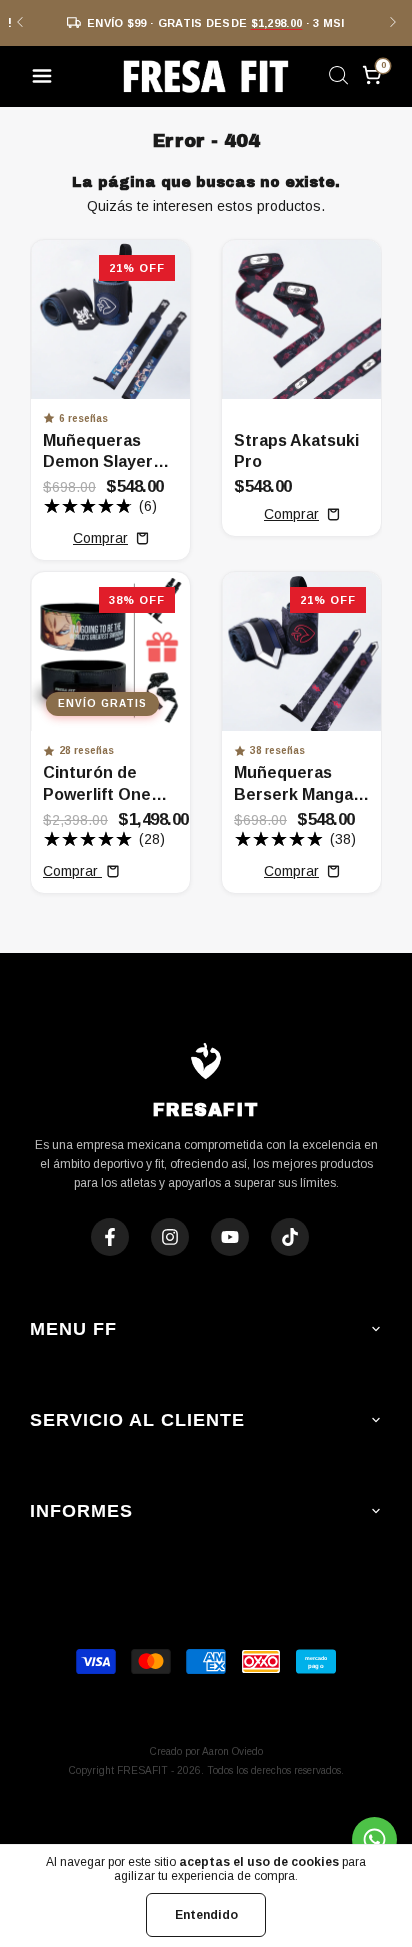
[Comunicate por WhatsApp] (374, 1839)
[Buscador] (338, 79)
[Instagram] (170, 1237)
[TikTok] (290, 1237)
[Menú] (45, 79)
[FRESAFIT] (206, 76)
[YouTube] (230, 1237)
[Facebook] (110, 1237)
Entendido (206, 1915)
